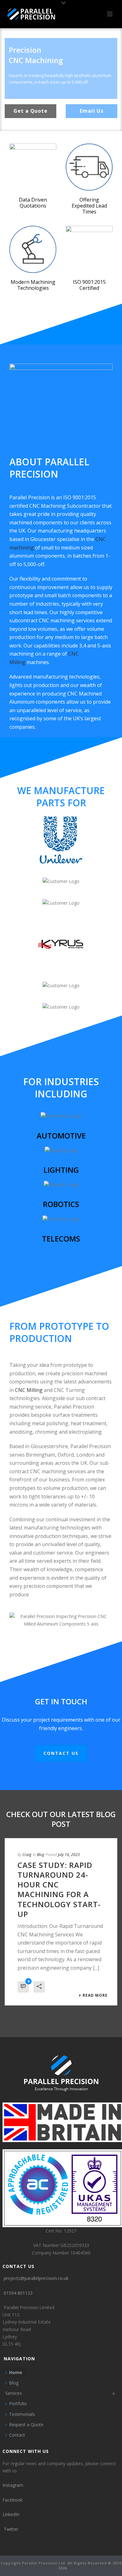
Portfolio (18, 2403)
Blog (41, 1855)
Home (16, 2372)
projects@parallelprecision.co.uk (36, 2278)
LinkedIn (11, 2514)
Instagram (13, 2485)
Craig (27, 1855)
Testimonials (22, 2414)
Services (14, 2393)
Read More (95, 1995)
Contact (17, 2435)
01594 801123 (18, 2293)
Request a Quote (26, 2424)
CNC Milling (29, 1390)
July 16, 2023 (69, 1855)
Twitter (11, 2529)
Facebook (13, 2500)
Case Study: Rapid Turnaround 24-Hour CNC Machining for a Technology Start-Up (59, 1889)
